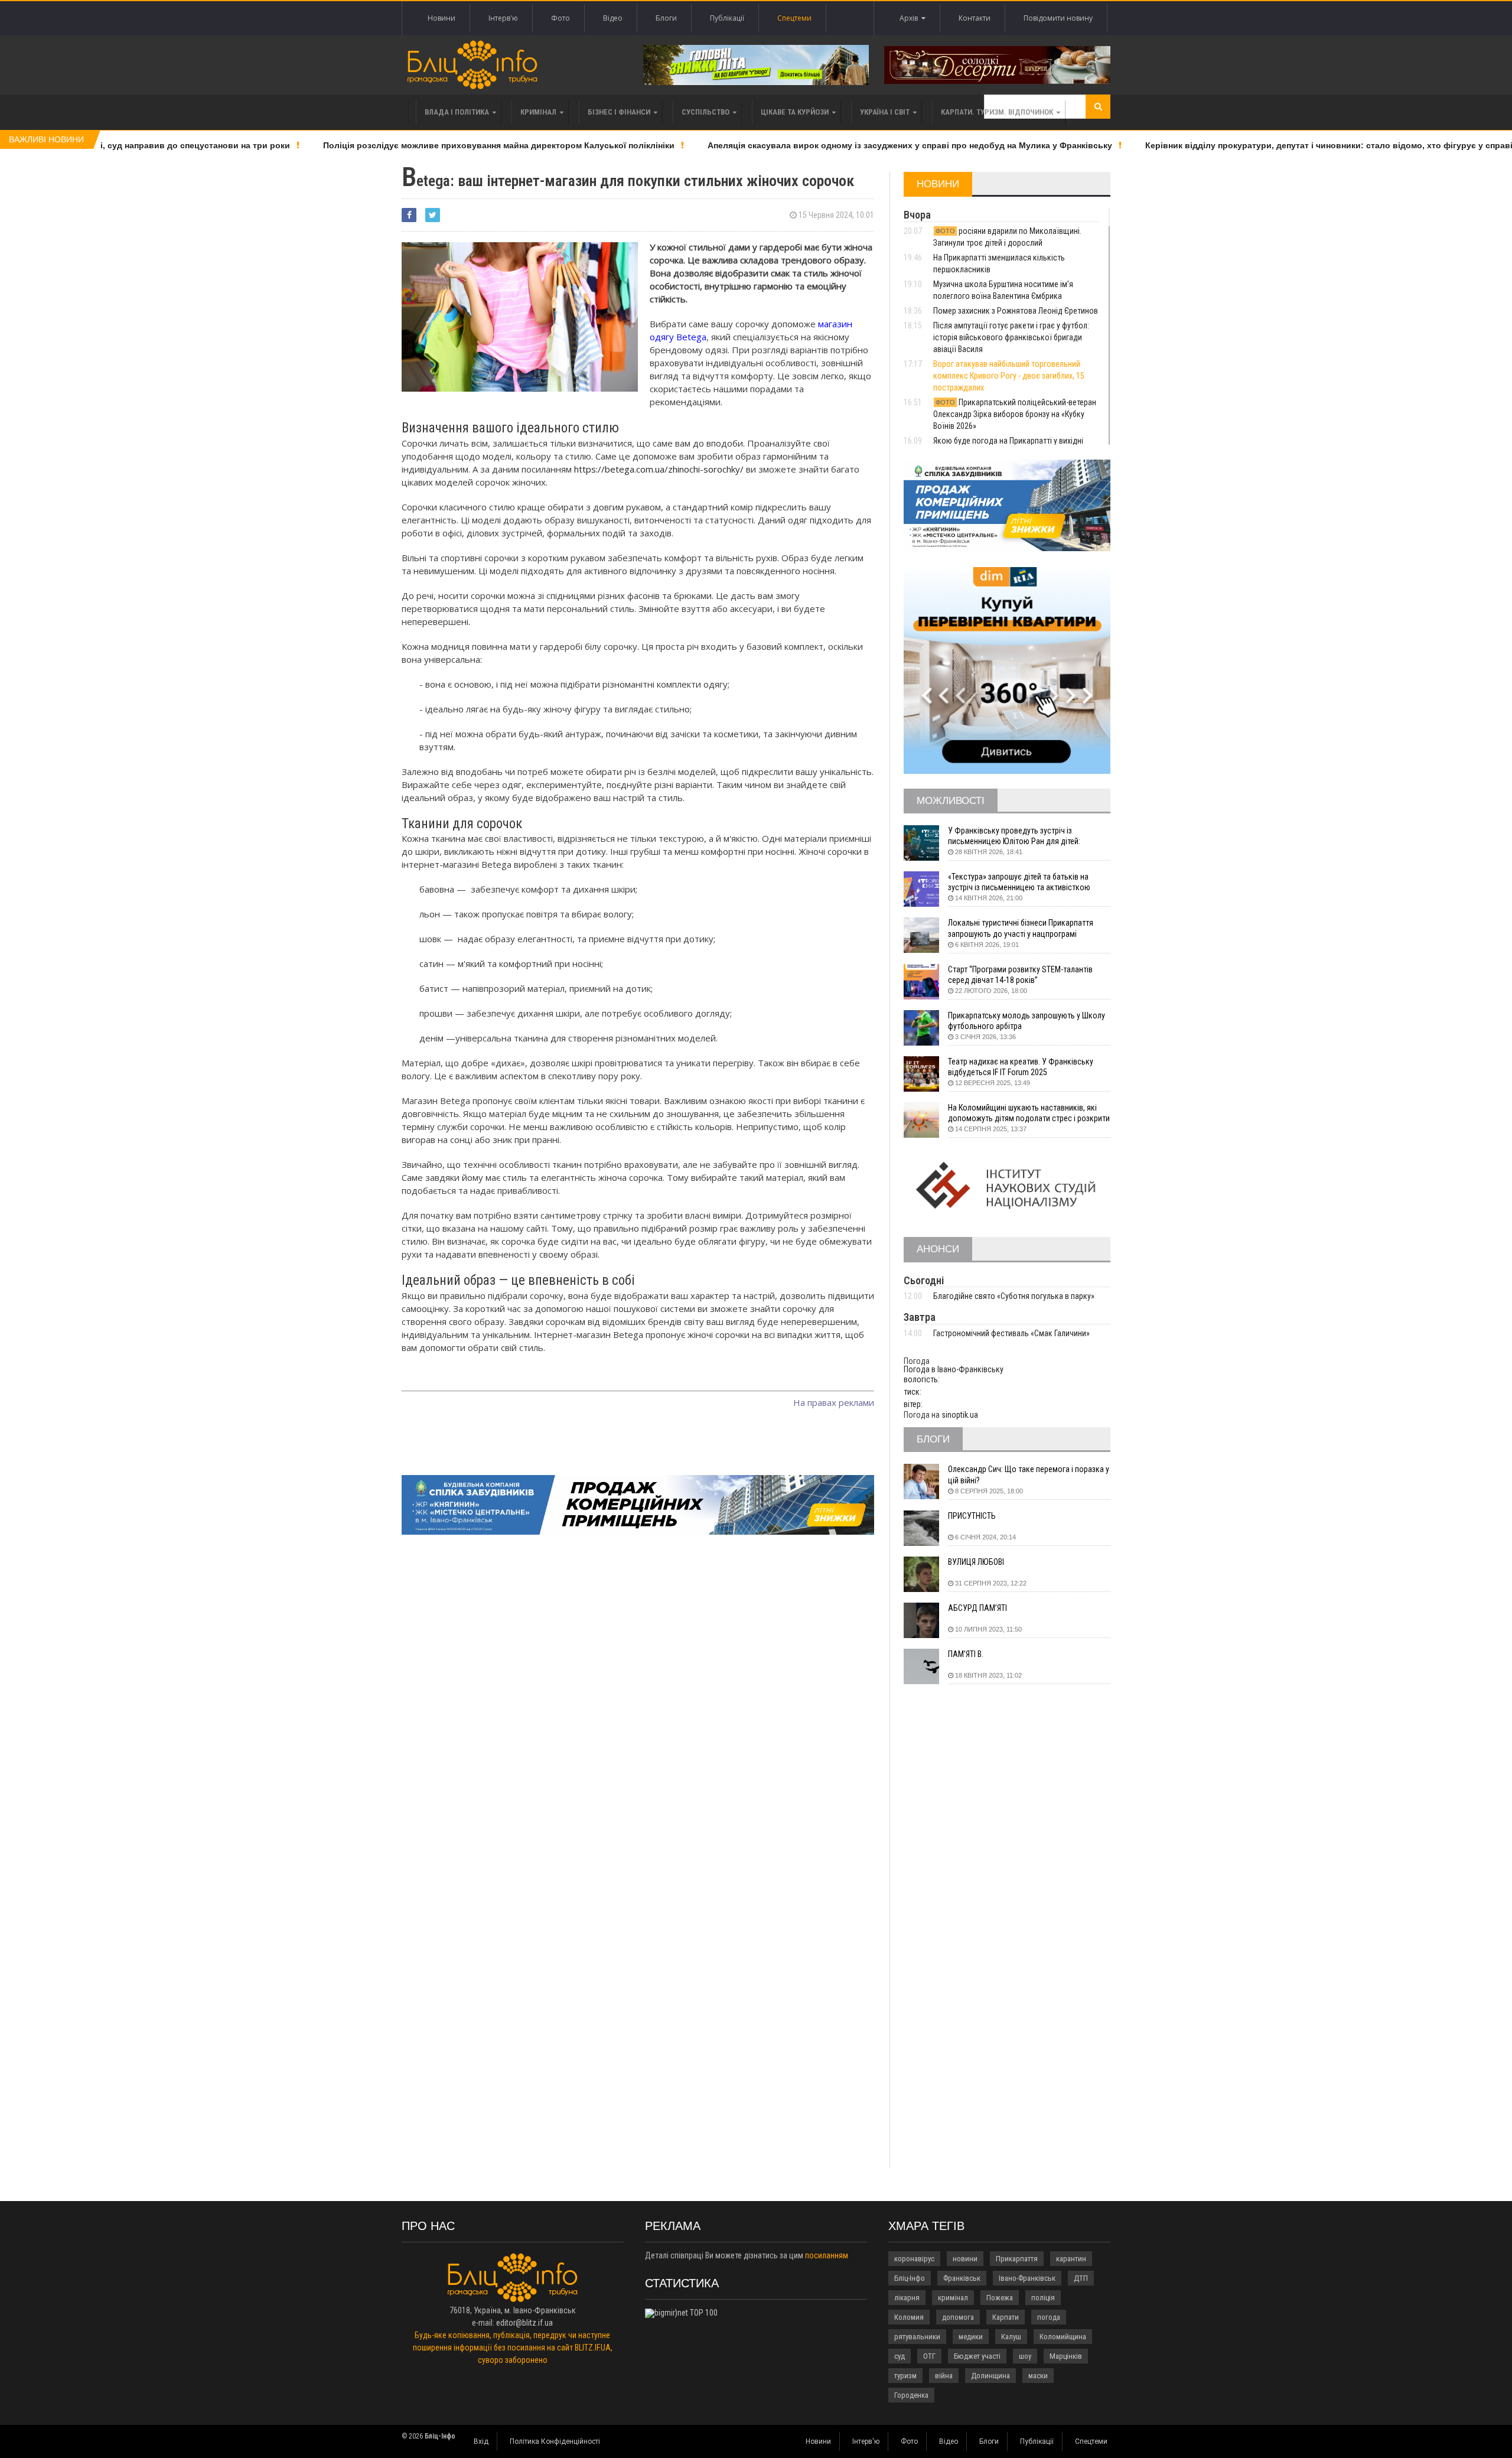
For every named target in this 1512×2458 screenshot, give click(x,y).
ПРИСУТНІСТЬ (972, 1516)
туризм (905, 2376)
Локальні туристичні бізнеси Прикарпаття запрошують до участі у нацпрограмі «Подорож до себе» (1021, 928)
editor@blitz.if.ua (524, 2323)
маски (1038, 2376)
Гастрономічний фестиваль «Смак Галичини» (1011, 1333)
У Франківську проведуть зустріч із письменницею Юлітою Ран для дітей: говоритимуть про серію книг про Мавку (1019, 836)
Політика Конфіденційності (555, 2441)
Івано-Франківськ (1027, 2278)
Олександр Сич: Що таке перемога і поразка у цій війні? (1029, 1474)
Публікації (727, 18)
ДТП (1081, 2278)
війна (944, 2376)
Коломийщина (1063, 2337)
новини (965, 2259)
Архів (910, 18)
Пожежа (1000, 2298)
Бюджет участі (977, 2356)
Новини (441, 18)
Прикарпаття (1017, 2259)
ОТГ (929, 2356)
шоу (1025, 2356)
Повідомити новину (1058, 18)
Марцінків (1066, 2356)
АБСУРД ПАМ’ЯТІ (977, 1608)
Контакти (975, 18)
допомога (958, 2317)
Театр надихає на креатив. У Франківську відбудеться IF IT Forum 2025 (1021, 1067)
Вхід (481, 2441)
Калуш (1011, 2337)
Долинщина (990, 2376)
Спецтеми (794, 18)
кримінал (953, 2298)
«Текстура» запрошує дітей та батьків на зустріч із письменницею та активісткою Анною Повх (1019, 882)
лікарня (907, 2298)
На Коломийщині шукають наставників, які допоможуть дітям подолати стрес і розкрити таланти (1029, 1113)
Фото (561, 18)
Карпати (1006, 2317)
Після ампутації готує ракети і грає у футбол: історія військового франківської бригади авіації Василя (1011, 337)
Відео (613, 18)
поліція (1043, 2298)
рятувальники (917, 2337)
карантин (1071, 2259)
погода (1049, 2317)
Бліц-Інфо (910, 2278)
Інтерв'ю (503, 18)
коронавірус (914, 2259)
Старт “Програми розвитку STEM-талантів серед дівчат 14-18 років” (1020, 975)
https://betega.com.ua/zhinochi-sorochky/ (659, 469)
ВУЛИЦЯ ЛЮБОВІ (976, 1562)
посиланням (827, 2255)
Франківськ (962, 2278)
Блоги (666, 18)
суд (900, 2356)
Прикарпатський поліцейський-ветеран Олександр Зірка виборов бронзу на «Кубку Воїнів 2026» (1015, 414)
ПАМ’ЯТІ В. (966, 1654)
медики (971, 2337)
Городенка (911, 2395)
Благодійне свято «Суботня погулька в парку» (1014, 1296)
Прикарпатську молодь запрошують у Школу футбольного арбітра (1027, 1021)
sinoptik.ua (960, 1415)
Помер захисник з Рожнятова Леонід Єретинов (1016, 311)
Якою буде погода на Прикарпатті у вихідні (1009, 441)
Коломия (909, 2317)
